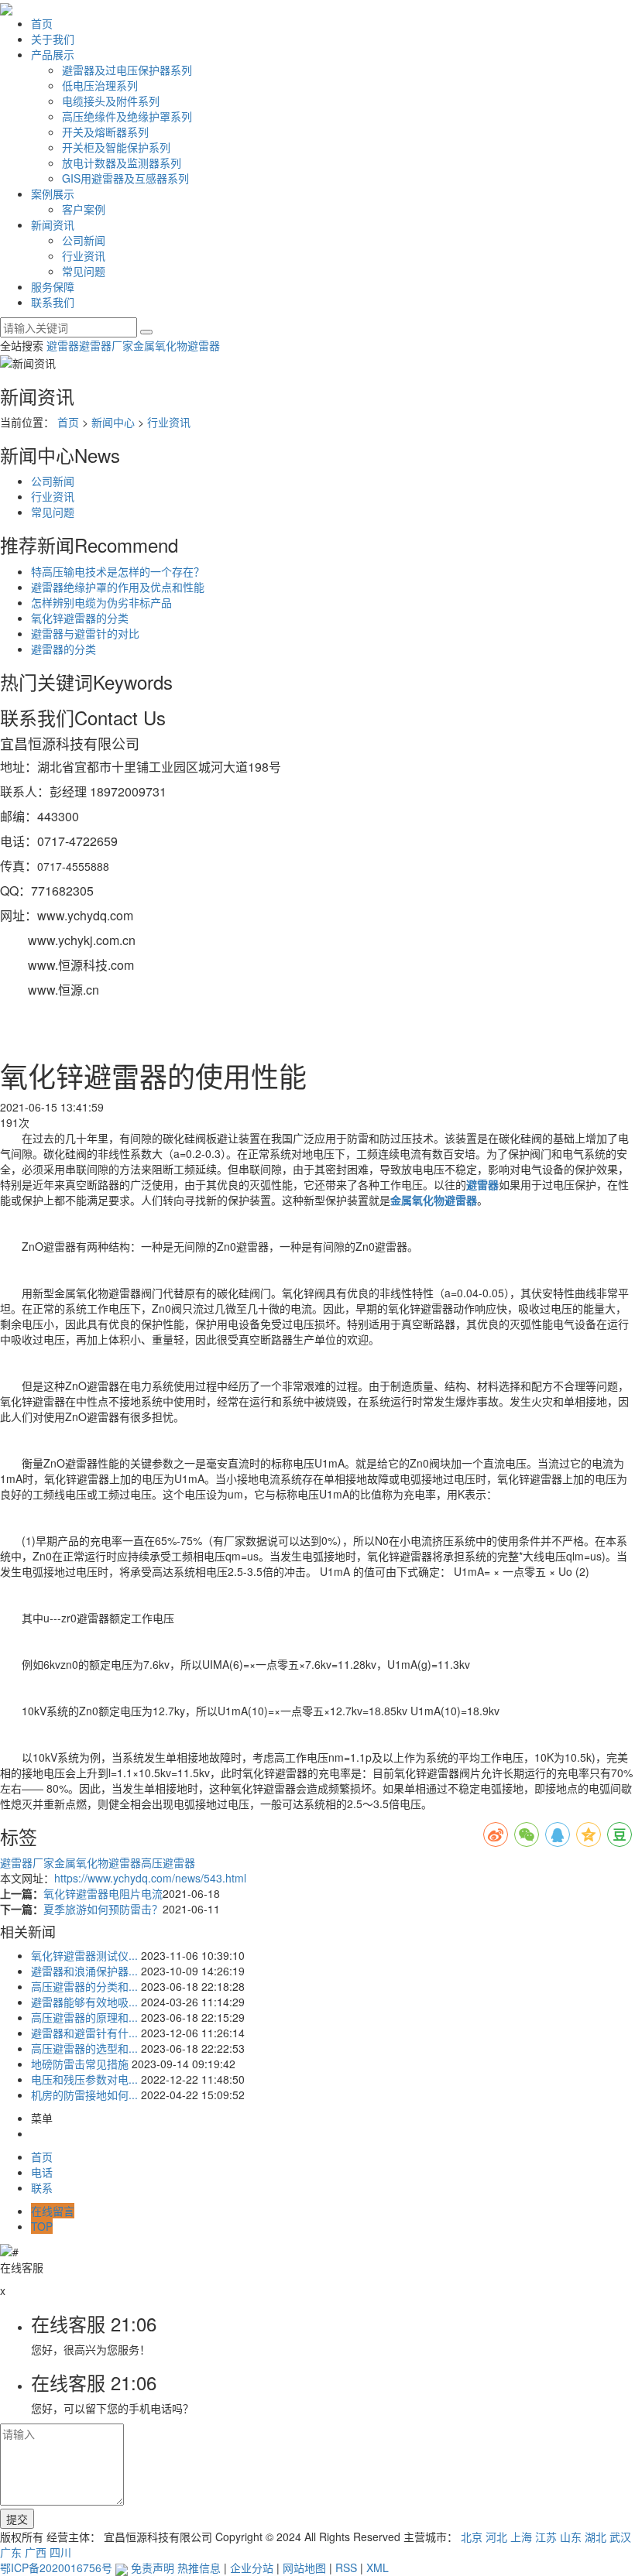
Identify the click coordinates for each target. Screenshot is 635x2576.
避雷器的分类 (63, 649)
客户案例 (84, 209)
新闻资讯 (53, 224)
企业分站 (252, 2567)
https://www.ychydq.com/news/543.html (150, 1878)
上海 (521, 2537)
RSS (346, 2567)
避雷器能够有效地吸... (84, 2002)
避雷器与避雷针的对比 (85, 633)
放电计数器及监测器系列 (122, 163)
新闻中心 (113, 422)
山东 (571, 2537)
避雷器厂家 (106, 345)
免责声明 (153, 2567)
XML (378, 2567)
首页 (42, 23)
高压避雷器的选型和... (84, 2048)
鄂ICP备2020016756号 (56, 2567)
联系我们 (53, 302)
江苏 (546, 2537)
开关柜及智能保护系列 (116, 147)
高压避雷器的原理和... (84, 2017)
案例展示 (53, 194)
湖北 (596, 2537)
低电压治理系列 (100, 85)
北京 (472, 2537)
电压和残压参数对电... (84, 2079)
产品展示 (53, 54)
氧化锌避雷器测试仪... (84, 1955)
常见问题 (84, 271)
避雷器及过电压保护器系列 (127, 70)
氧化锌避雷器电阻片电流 (103, 1893)
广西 (36, 2552)
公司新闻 (84, 240)
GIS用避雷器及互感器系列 (125, 178)
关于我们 (53, 39)
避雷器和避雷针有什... (84, 2033)
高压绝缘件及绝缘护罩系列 (127, 116)
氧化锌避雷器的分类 (80, 618)
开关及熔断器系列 (105, 132)
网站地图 (304, 2567)
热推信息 (199, 2567)
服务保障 (53, 286)
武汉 (620, 2537)
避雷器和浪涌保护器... (84, 1971)
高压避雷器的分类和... (84, 1986)
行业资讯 (84, 255)
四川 (60, 2552)
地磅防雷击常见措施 (80, 2064)
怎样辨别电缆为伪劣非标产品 (101, 602)
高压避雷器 (168, 1862)
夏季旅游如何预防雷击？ (103, 1909)
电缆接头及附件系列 (111, 101)
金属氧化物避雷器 (177, 345)
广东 (11, 2552)
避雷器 (63, 345)
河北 (496, 2537)
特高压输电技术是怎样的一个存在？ (118, 571)
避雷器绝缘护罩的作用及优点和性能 (118, 587)
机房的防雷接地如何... (84, 2095)
